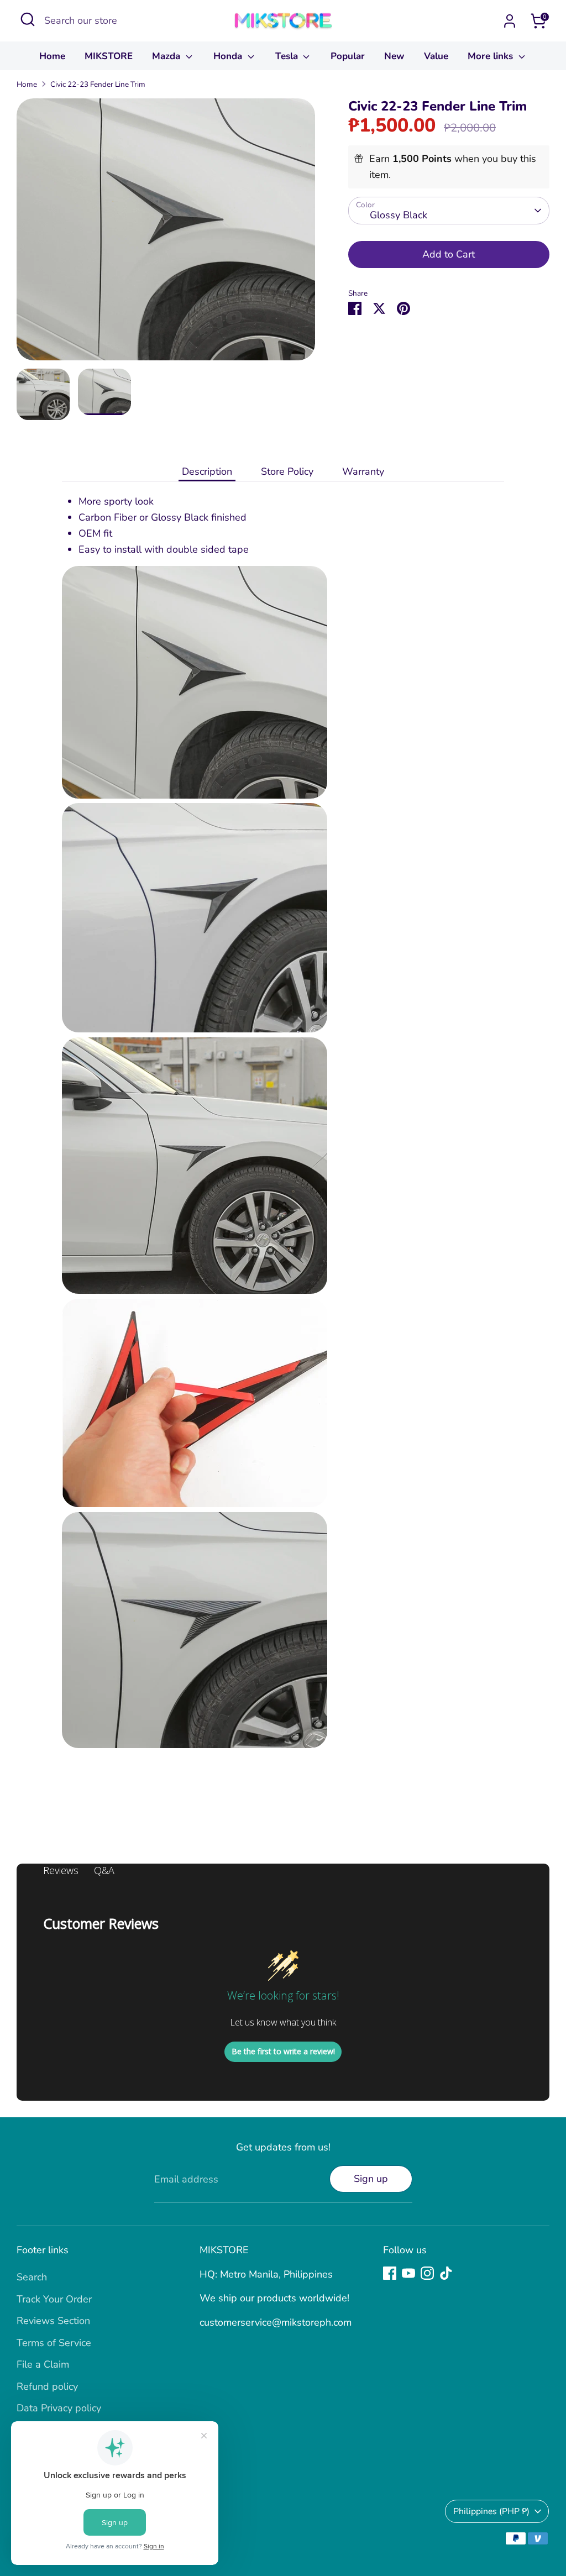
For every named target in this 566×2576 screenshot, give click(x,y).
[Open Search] (28, 19)
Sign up (371, 2179)
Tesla (288, 56)
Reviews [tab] (61, 1870)
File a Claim (43, 2364)
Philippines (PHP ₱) (491, 2511)
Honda (229, 56)
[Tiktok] (446, 2273)
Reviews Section (53, 2321)
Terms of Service (54, 2343)
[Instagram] (427, 2273)
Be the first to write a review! (283, 2051)
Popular (348, 56)
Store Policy (287, 471)
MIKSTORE (109, 56)
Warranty (363, 471)
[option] (166, 234)
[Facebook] (390, 2273)
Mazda (167, 56)
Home (52, 56)
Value (436, 56)
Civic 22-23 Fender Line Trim (98, 84)
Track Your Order (54, 2299)
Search (32, 2277)
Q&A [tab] (104, 1870)
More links (492, 56)
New (394, 56)
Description (207, 471)
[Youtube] (408, 2273)
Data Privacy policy (59, 2408)
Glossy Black (399, 215)
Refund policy (47, 2386)
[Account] (510, 21)
